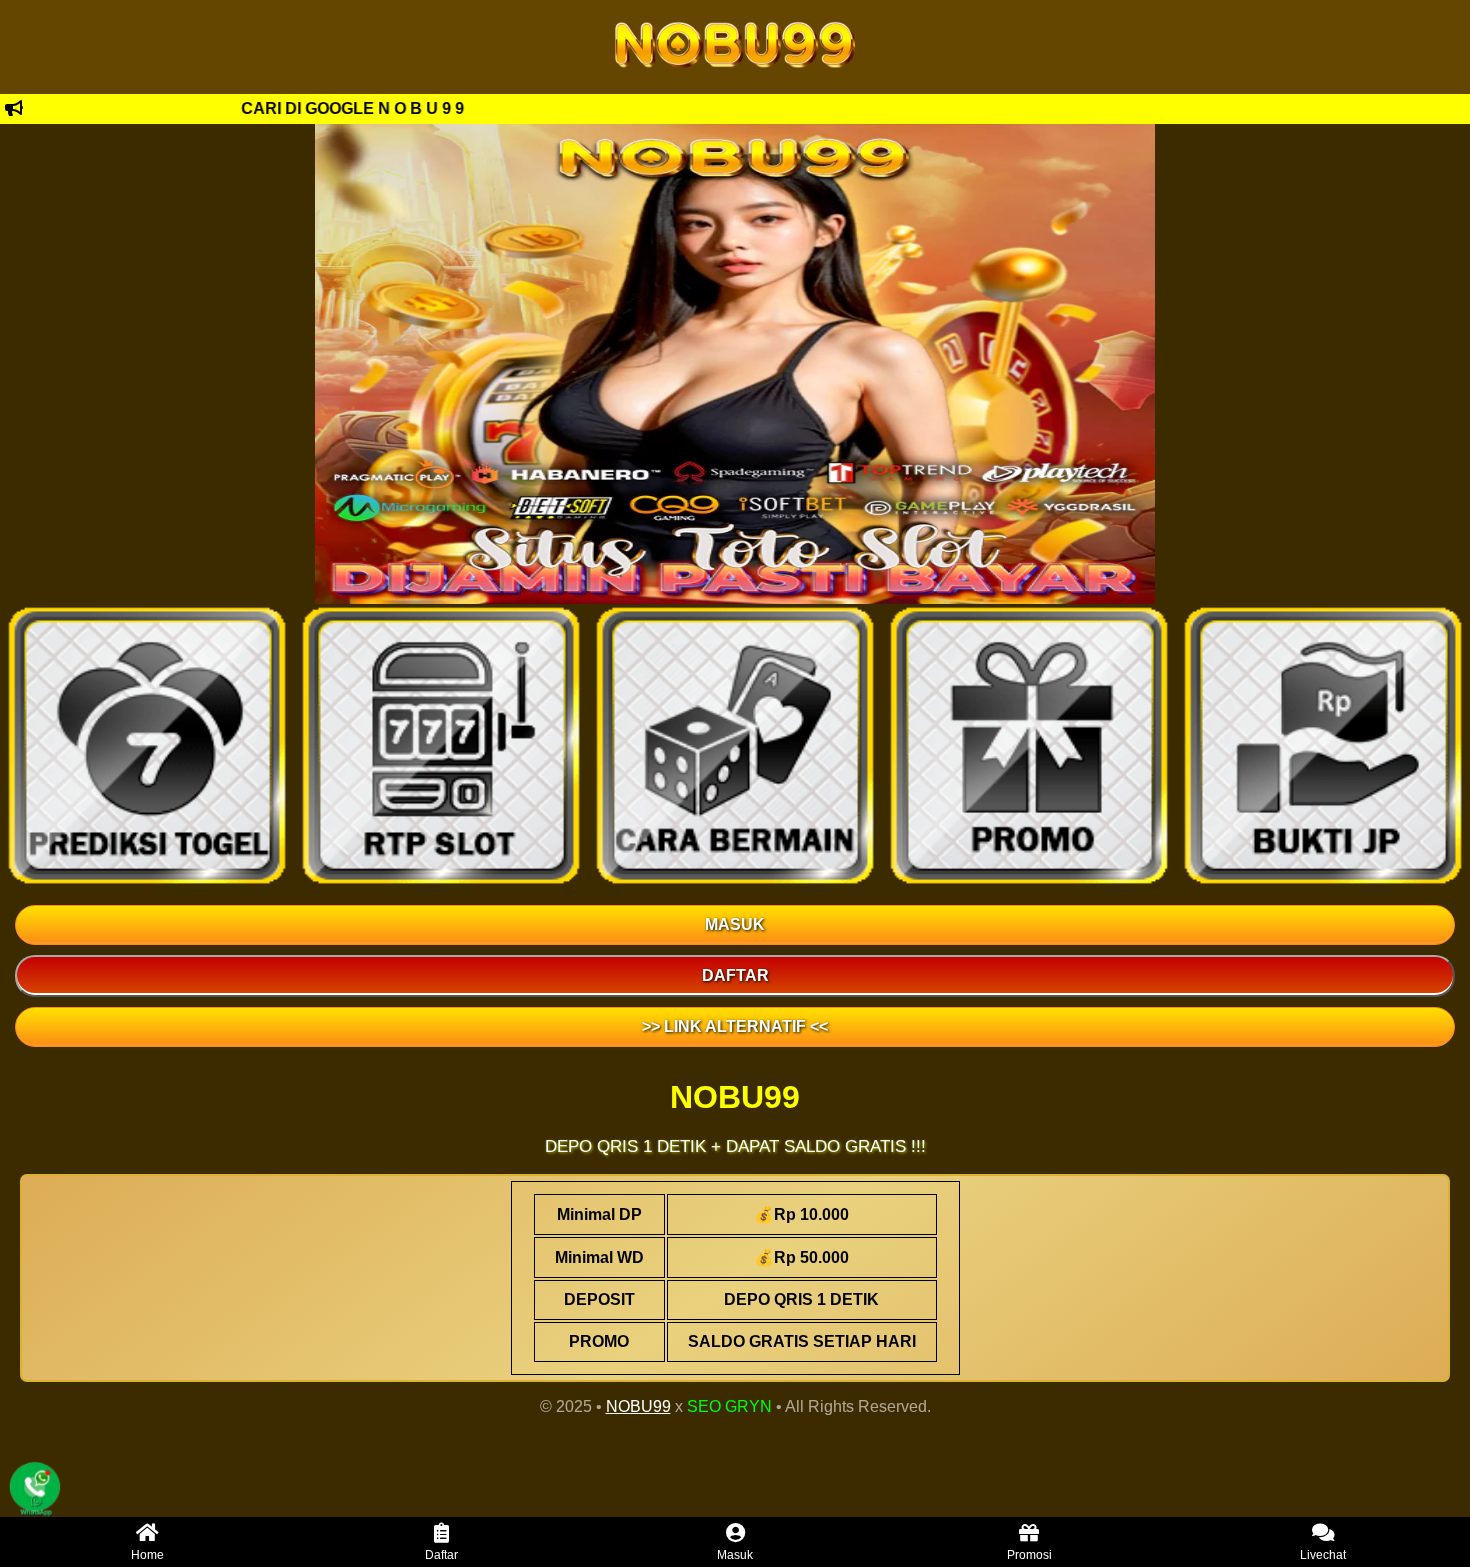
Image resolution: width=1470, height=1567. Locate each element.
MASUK (735, 924)
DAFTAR (735, 975)
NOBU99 (638, 1406)
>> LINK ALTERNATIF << (735, 1026)
